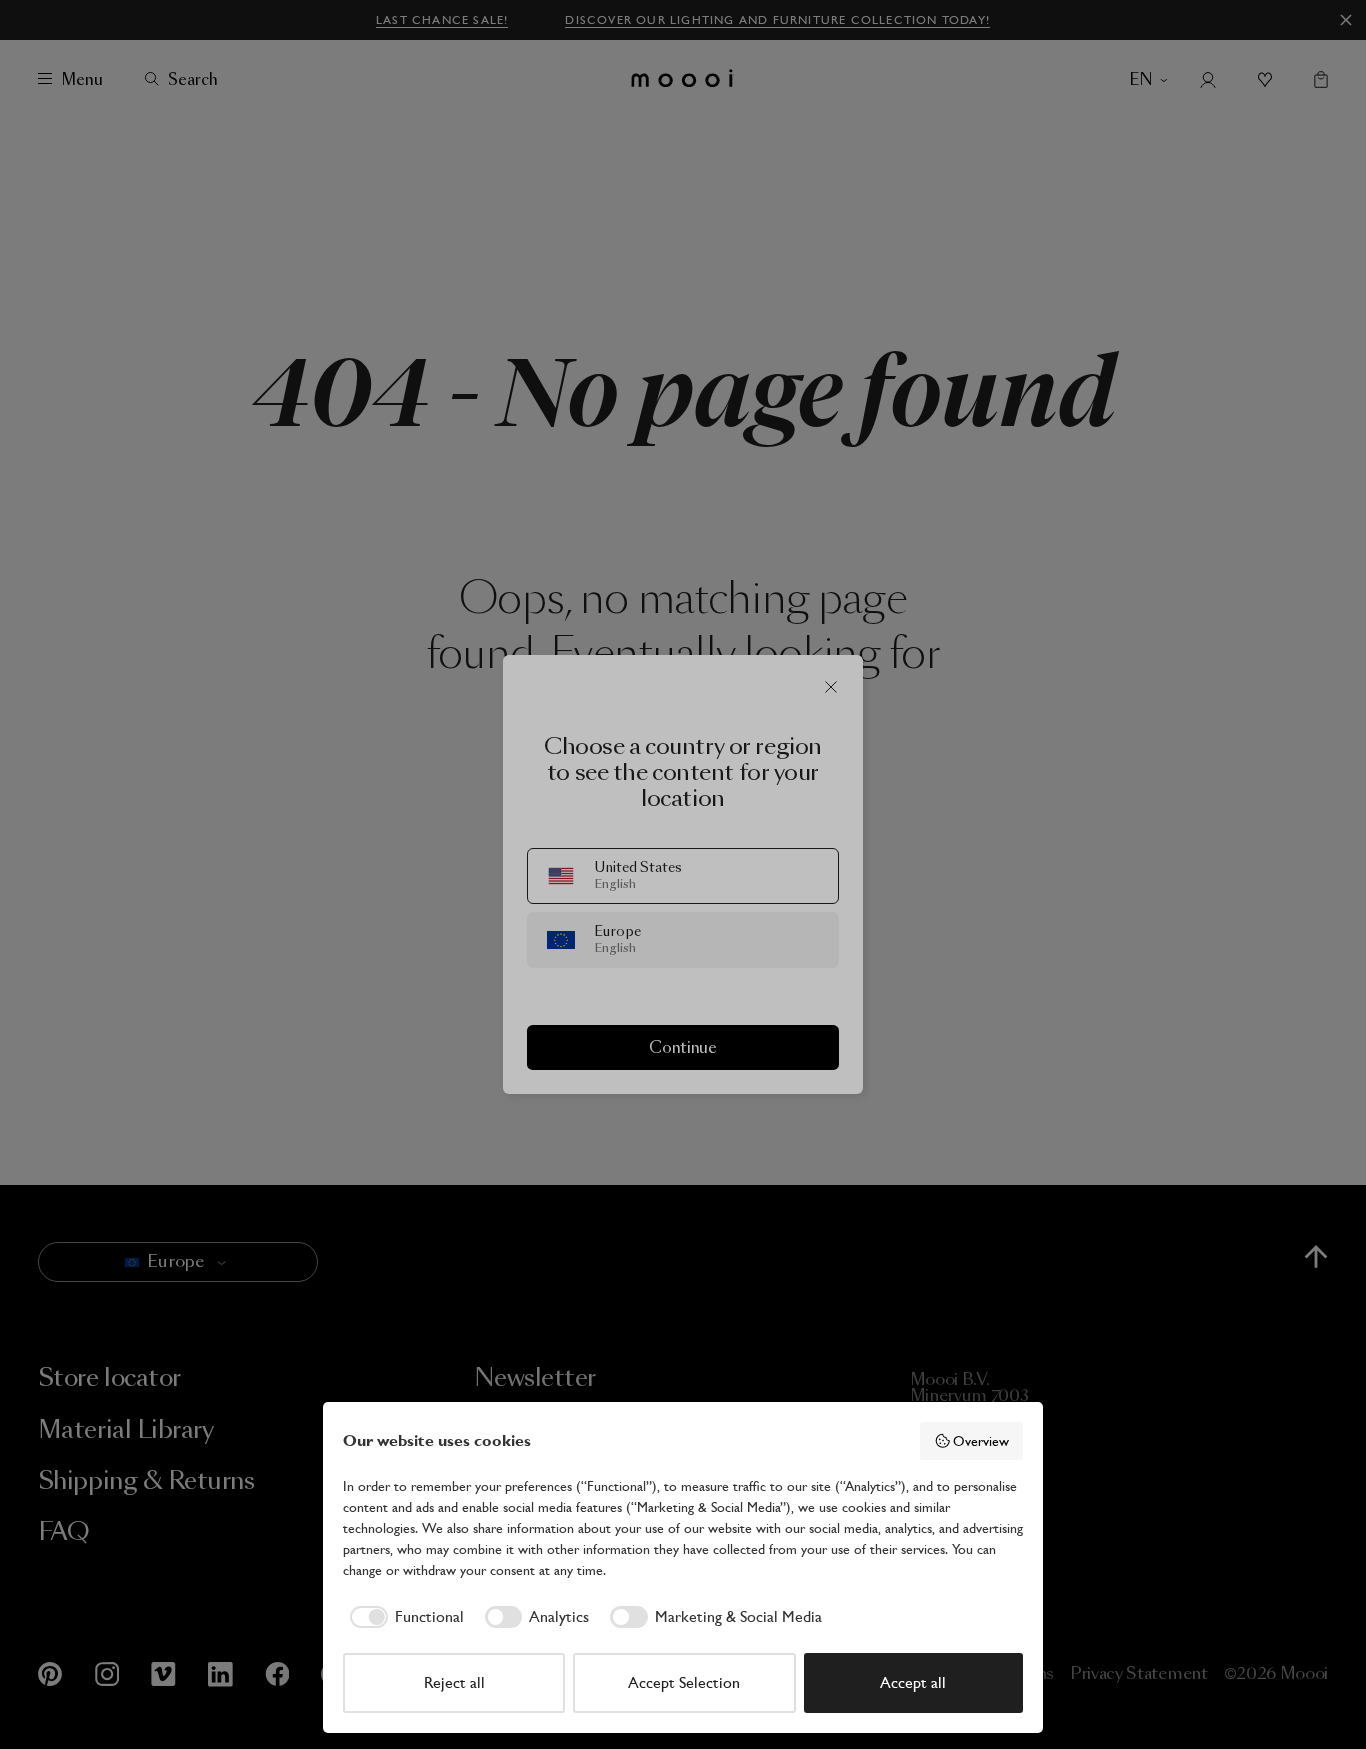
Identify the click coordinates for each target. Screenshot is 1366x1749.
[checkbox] (403, 1617)
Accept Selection (684, 1682)
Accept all (913, 1682)
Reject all (454, 1682)
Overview (981, 1441)
